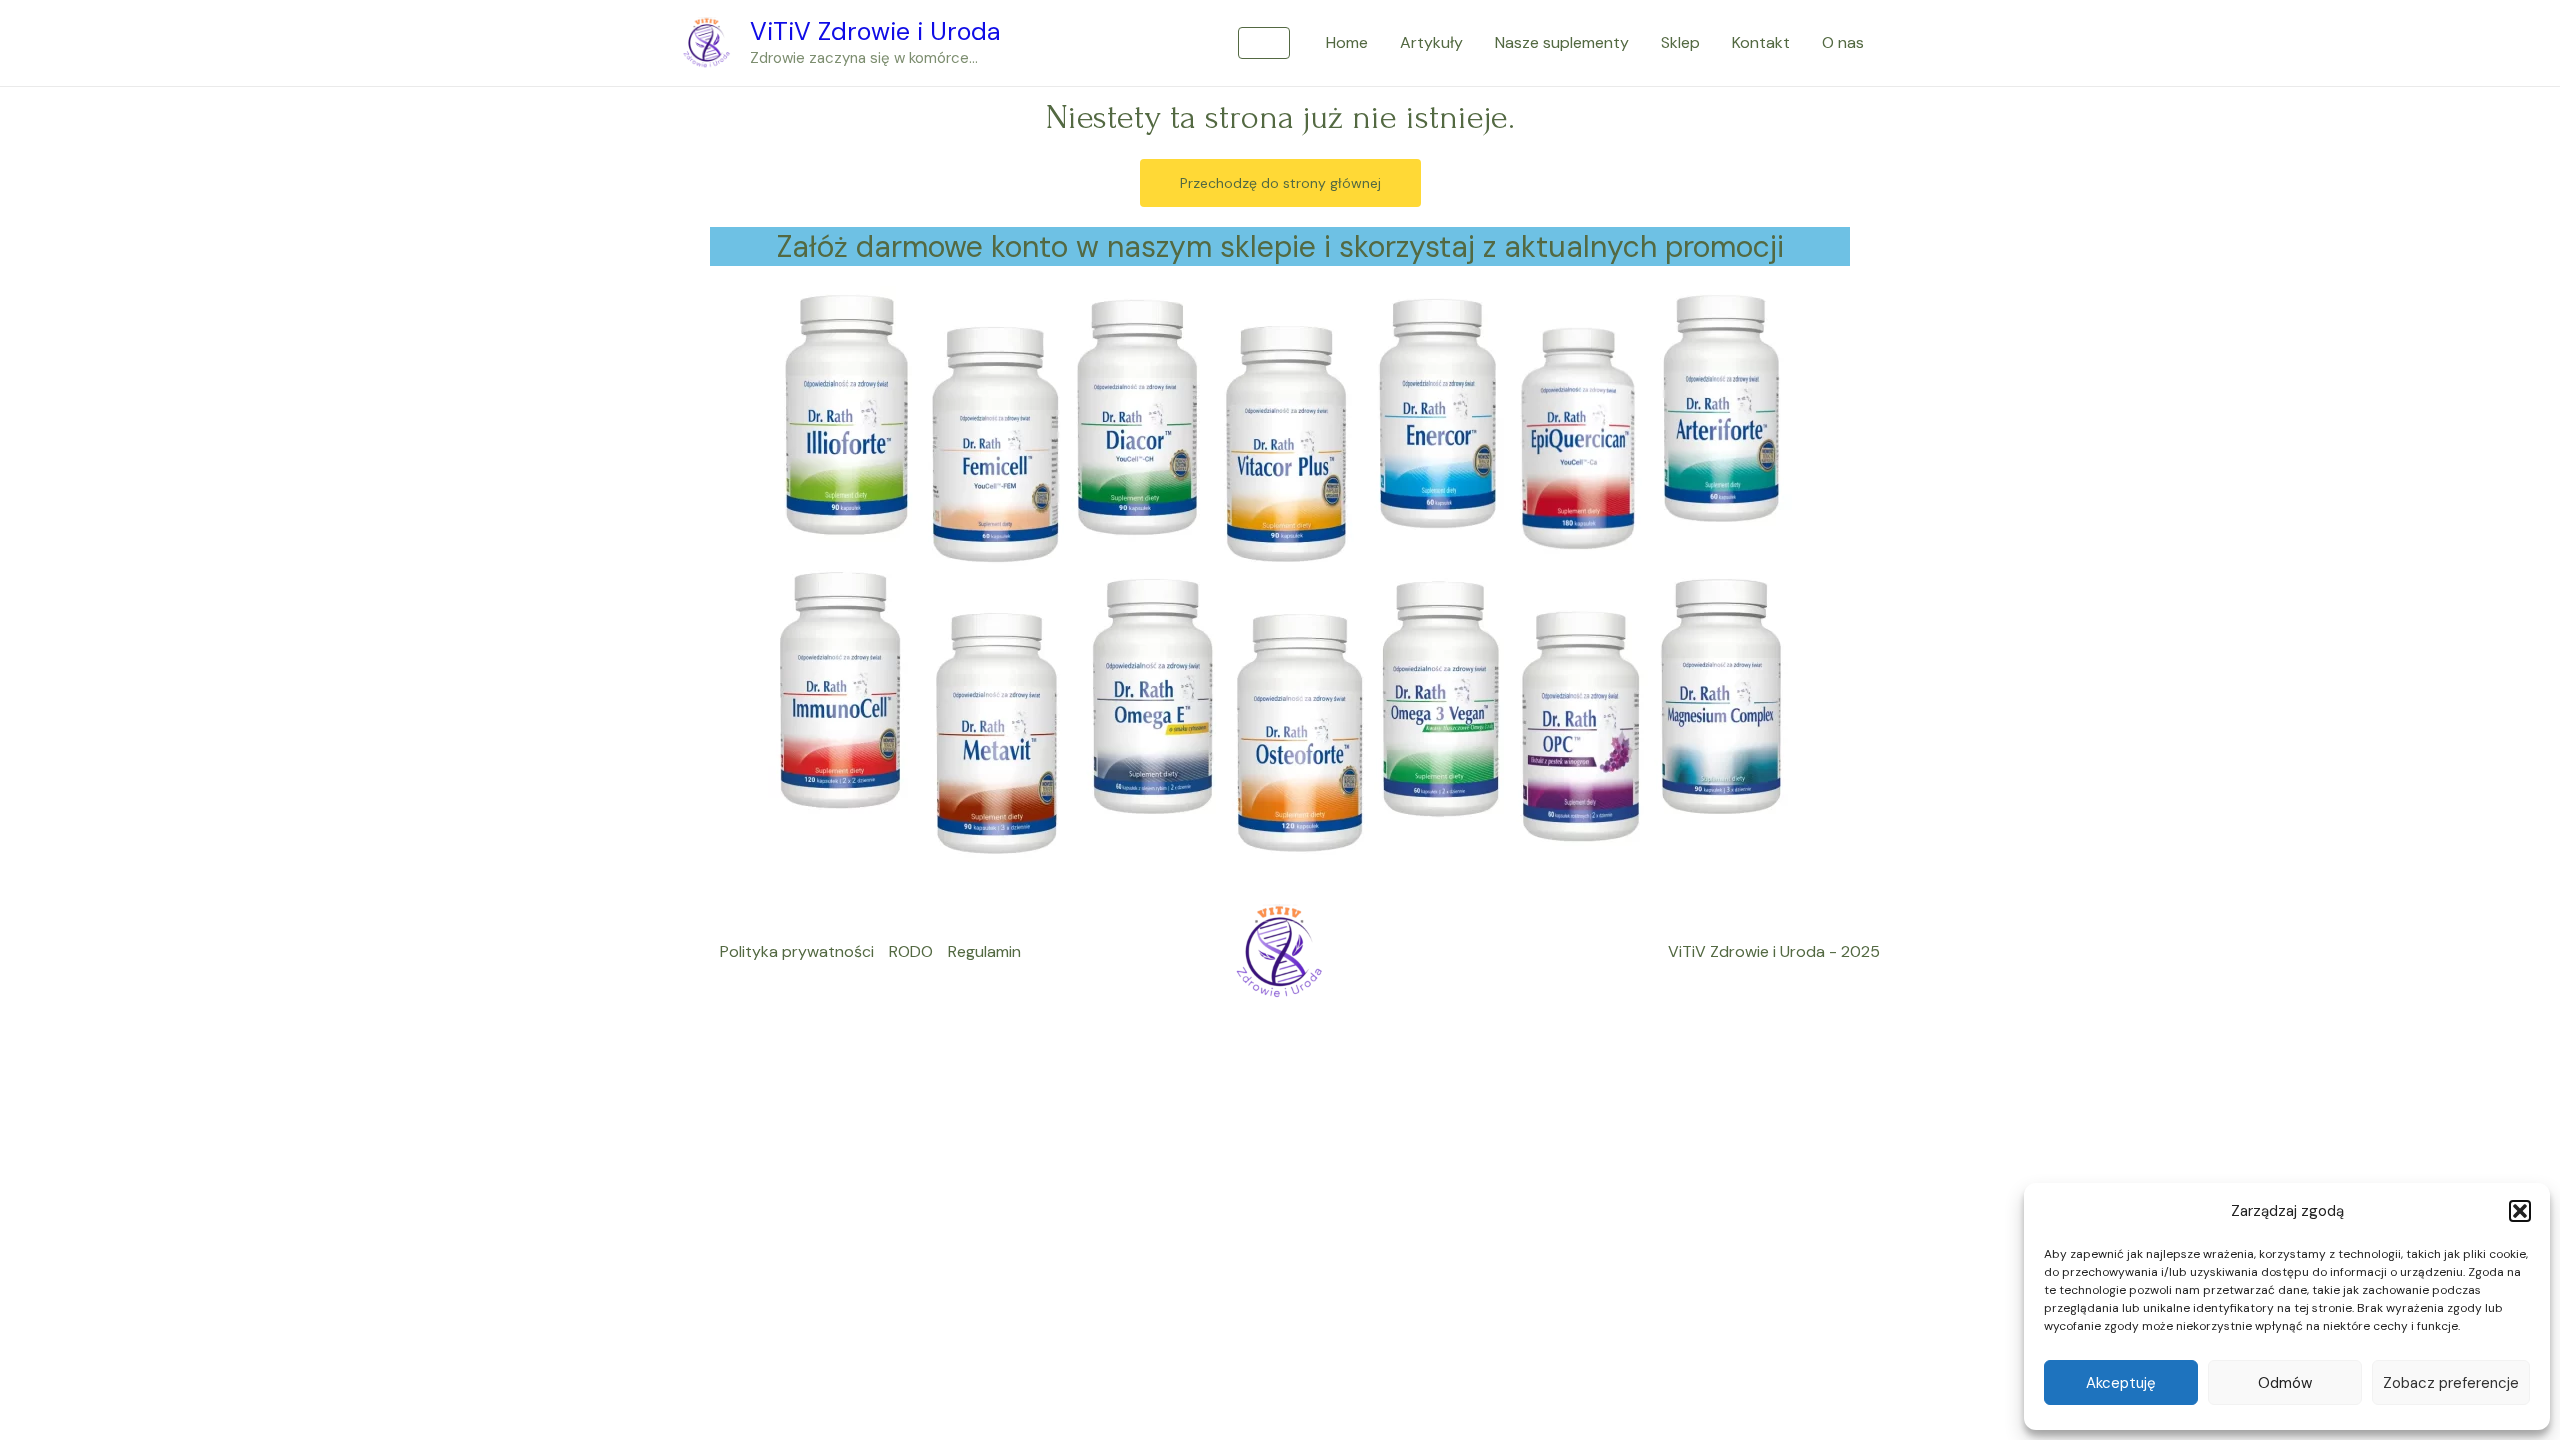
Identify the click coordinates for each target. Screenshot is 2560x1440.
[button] (2520, 1211)
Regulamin (984, 951)
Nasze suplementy (1562, 42)
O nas (1843, 42)
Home (1347, 42)
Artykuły (1431, 42)
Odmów (2285, 1383)
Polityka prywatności (797, 951)
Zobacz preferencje (2451, 1383)
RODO (911, 951)
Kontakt (1761, 42)
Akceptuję (2121, 1383)
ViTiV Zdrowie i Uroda (875, 31)
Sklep (1680, 42)
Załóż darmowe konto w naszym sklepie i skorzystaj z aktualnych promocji (1280, 246)
